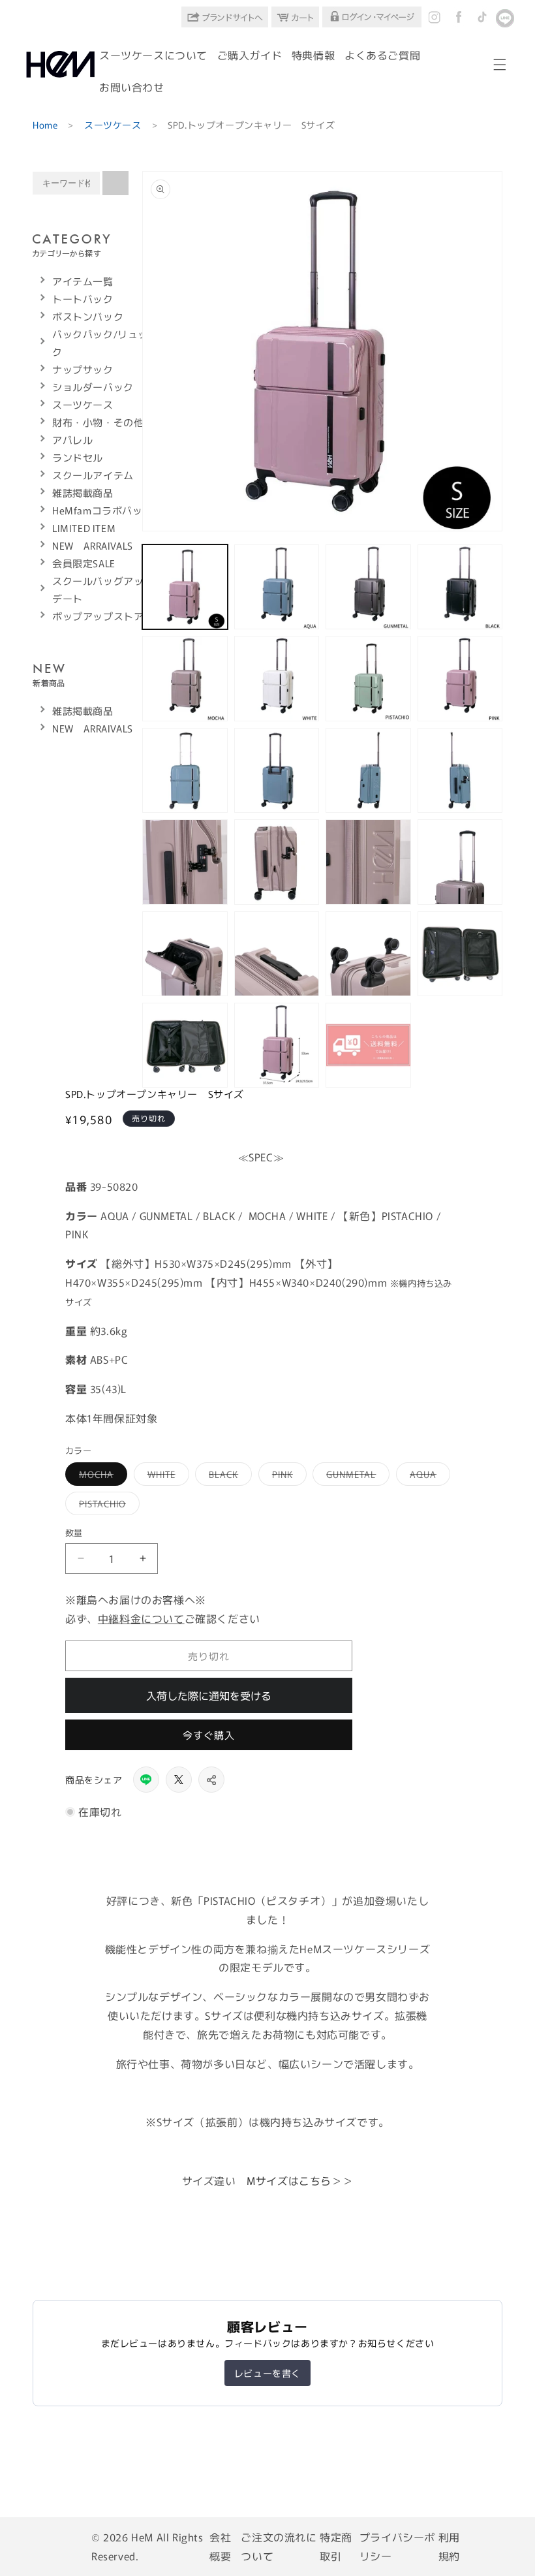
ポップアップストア (98, 616)
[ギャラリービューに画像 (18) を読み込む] (277, 954)
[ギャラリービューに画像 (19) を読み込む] (368, 954)
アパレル (72, 440)
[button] (500, 65)
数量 (74, 1532)
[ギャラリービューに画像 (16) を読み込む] (460, 862)
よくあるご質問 (382, 55)
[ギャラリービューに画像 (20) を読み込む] (460, 954)
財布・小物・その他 (98, 422)
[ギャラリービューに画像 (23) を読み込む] (368, 1045)
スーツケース (113, 125)
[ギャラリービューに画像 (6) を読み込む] (277, 678)
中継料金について (141, 1618)
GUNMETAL (356, 1476)
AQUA (428, 1476)
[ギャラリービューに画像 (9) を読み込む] (185, 770)
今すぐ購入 (209, 1735)
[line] (146, 1780)
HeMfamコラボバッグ (102, 510)
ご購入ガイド (250, 55)
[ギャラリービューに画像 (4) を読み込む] (460, 587)
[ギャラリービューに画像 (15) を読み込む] (368, 862)
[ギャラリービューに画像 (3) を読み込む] (368, 587)
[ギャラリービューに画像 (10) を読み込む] (277, 770)
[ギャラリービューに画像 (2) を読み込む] (277, 587)
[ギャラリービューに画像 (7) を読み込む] (368, 678)
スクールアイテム (93, 475)
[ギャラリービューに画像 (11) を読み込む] (368, 770)
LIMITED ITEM (84, 528)
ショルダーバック (93, 387)
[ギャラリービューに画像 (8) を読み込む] (460, 678)
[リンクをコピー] (211, 1780)
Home (45, 125)
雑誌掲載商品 (83, 493)
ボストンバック (88, 316)
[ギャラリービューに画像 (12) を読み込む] (460, 770)
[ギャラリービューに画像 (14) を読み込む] (277, 862)
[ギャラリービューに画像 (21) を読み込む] (185, 1045)
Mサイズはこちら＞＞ (300, 2180)
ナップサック (83, 369)
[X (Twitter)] (179, 1780)
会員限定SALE (84, 563)
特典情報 (313, 55)
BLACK (228, 1476)
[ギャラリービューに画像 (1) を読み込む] (185, 587)
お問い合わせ (132, 87)
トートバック (83, 299)
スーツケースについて (153, 55)
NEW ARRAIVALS (93, 545)
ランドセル (78, 457)
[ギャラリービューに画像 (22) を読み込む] (277, 1045)
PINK (287, 1476)
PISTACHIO (107, 1506)
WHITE (166, 1476)
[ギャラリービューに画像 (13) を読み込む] (185, 862)
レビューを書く (267, 2373)
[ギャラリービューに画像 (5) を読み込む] (185, 678)
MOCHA (101, 1476)
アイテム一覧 (83, 281)
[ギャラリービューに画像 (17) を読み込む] (185, 954)
